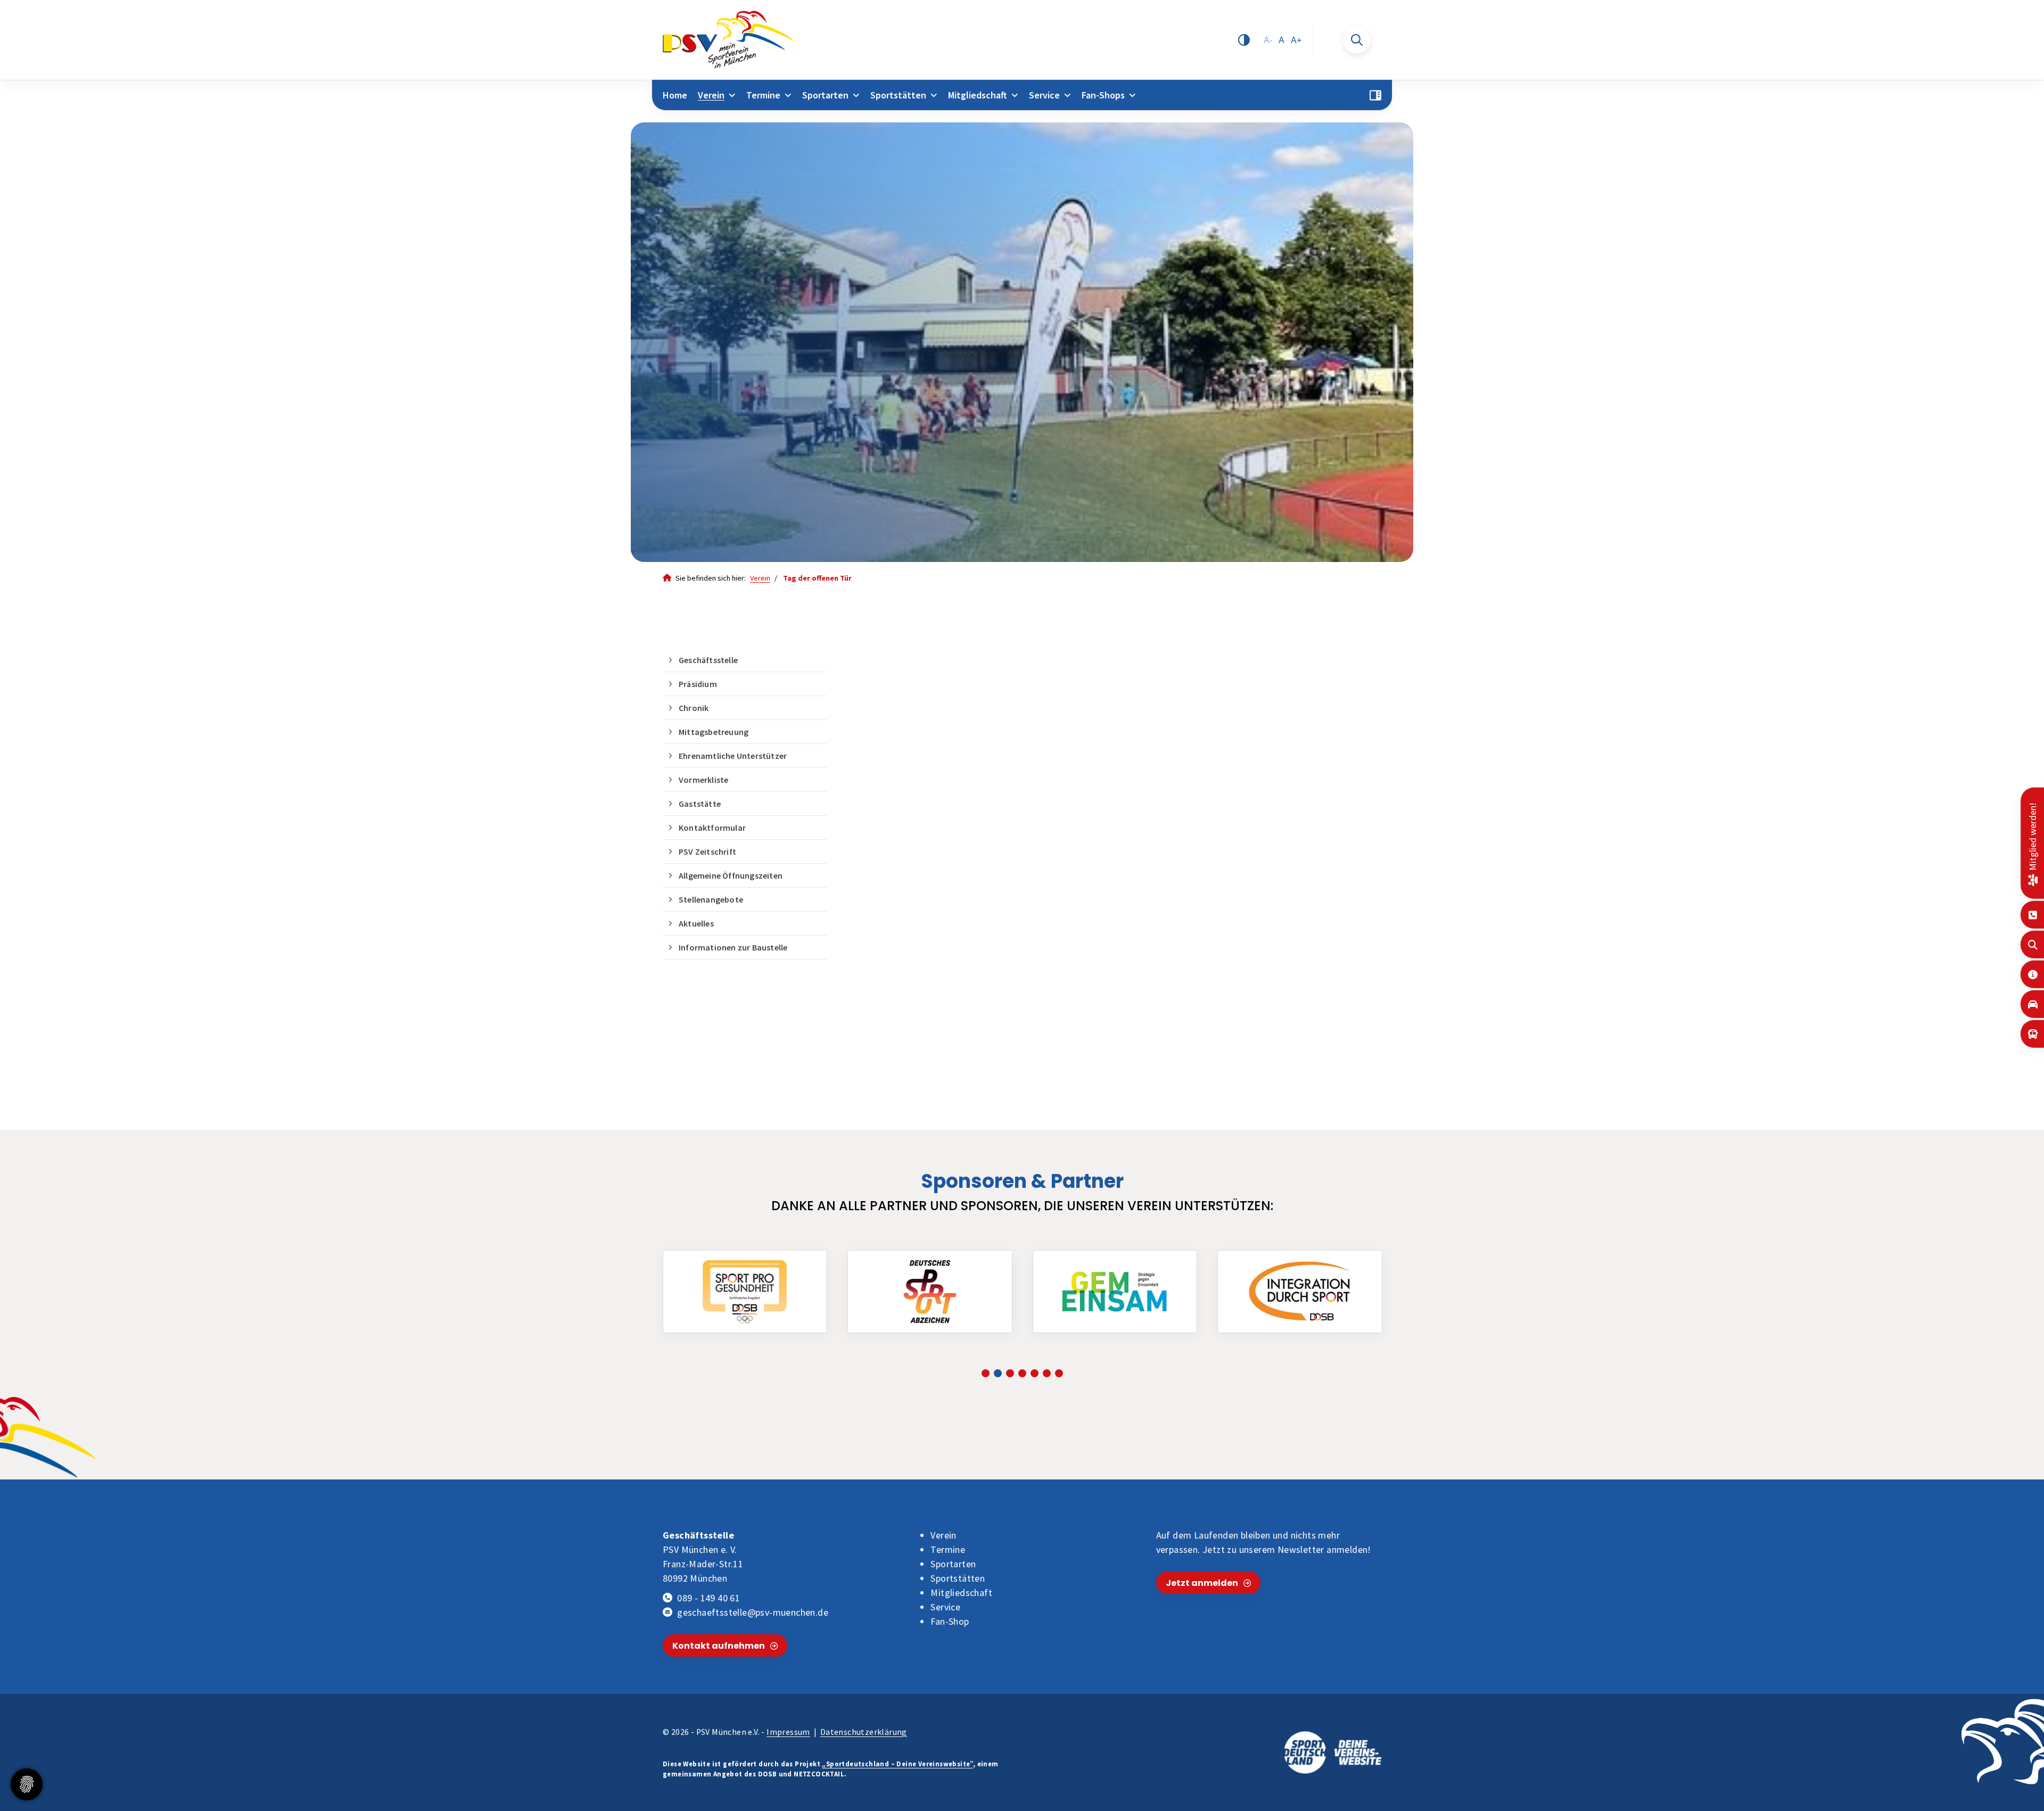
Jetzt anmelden (1202, 1583)
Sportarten (825, 95)
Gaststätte (700, 804)
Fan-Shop (950, 1621)
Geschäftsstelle (708, 660)
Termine (763, 95)
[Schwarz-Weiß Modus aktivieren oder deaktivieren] (1244, 40)
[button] (986, 1373)
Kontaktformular (712, 828)
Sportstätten (898, 95)
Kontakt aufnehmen (719, 1646)
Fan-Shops (1103, 95)
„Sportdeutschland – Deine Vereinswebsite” (897, 1764)
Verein (711, 95)
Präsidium (698, 684)
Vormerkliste (703, 780)
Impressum (788, 1732)
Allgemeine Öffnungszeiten (731, 875)
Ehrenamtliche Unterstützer (733, 756)
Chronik (694, 708)
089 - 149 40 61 (708, 1598)
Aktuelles (696, 923)
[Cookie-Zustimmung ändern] (27, 1784)
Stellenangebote (711, 899)
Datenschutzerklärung (864, 1732)
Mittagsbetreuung (714, 732)
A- (1268, 40)
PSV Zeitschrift (707, 851)
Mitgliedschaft (978, 95)
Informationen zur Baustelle (733, 947)
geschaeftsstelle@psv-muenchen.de (753, 1612)
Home (675, 95)
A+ (1296, 40)
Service (1044, 95)
